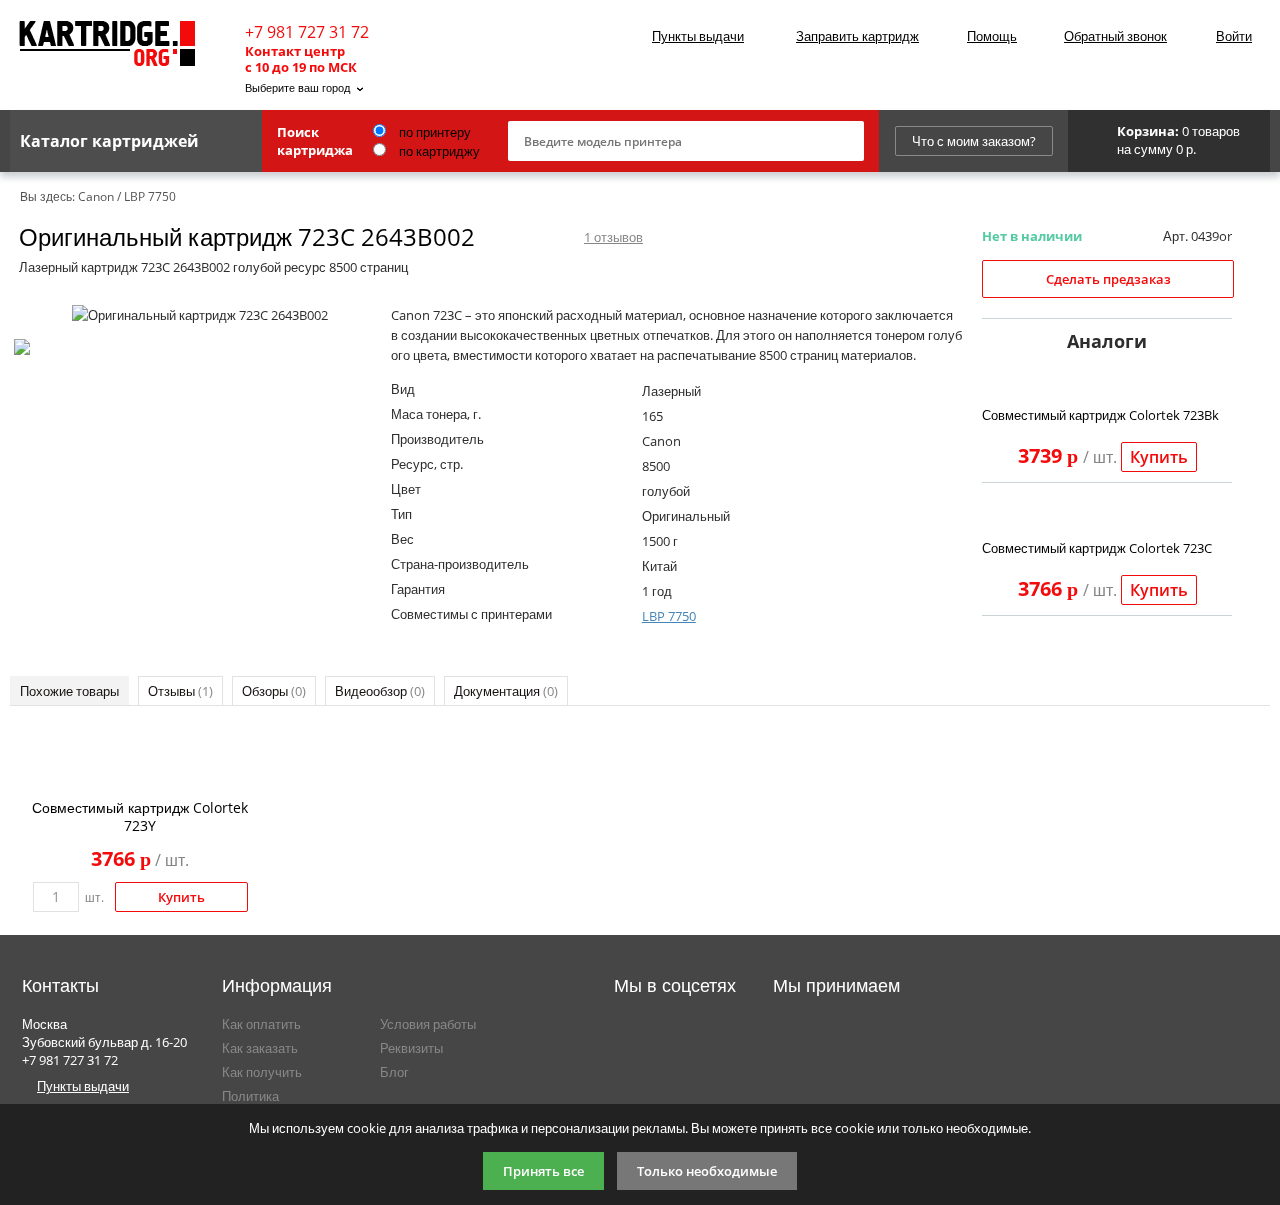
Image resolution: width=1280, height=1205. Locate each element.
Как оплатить (261, 1024)
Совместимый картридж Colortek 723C (1097, 548)
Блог (394, 1072)
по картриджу (438, 151)
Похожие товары (69, 691)
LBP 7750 (669, 616)
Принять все (543, 1171)
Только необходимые (707, 1171)
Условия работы (428, 1024)
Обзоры (274, 691)
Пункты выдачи (698, 36)
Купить (1159, 457)
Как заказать (260, 1048)
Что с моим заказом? (974, 141)
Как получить (262, 1072)
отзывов (613, 237)
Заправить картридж (857, 36)
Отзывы (180, 691)
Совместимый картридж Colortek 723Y (140, 816)
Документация (506, 691)
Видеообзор (380, 691)
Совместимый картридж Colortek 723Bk (1100, 415)
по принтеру (433, 132)
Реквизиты (411, 1048)
